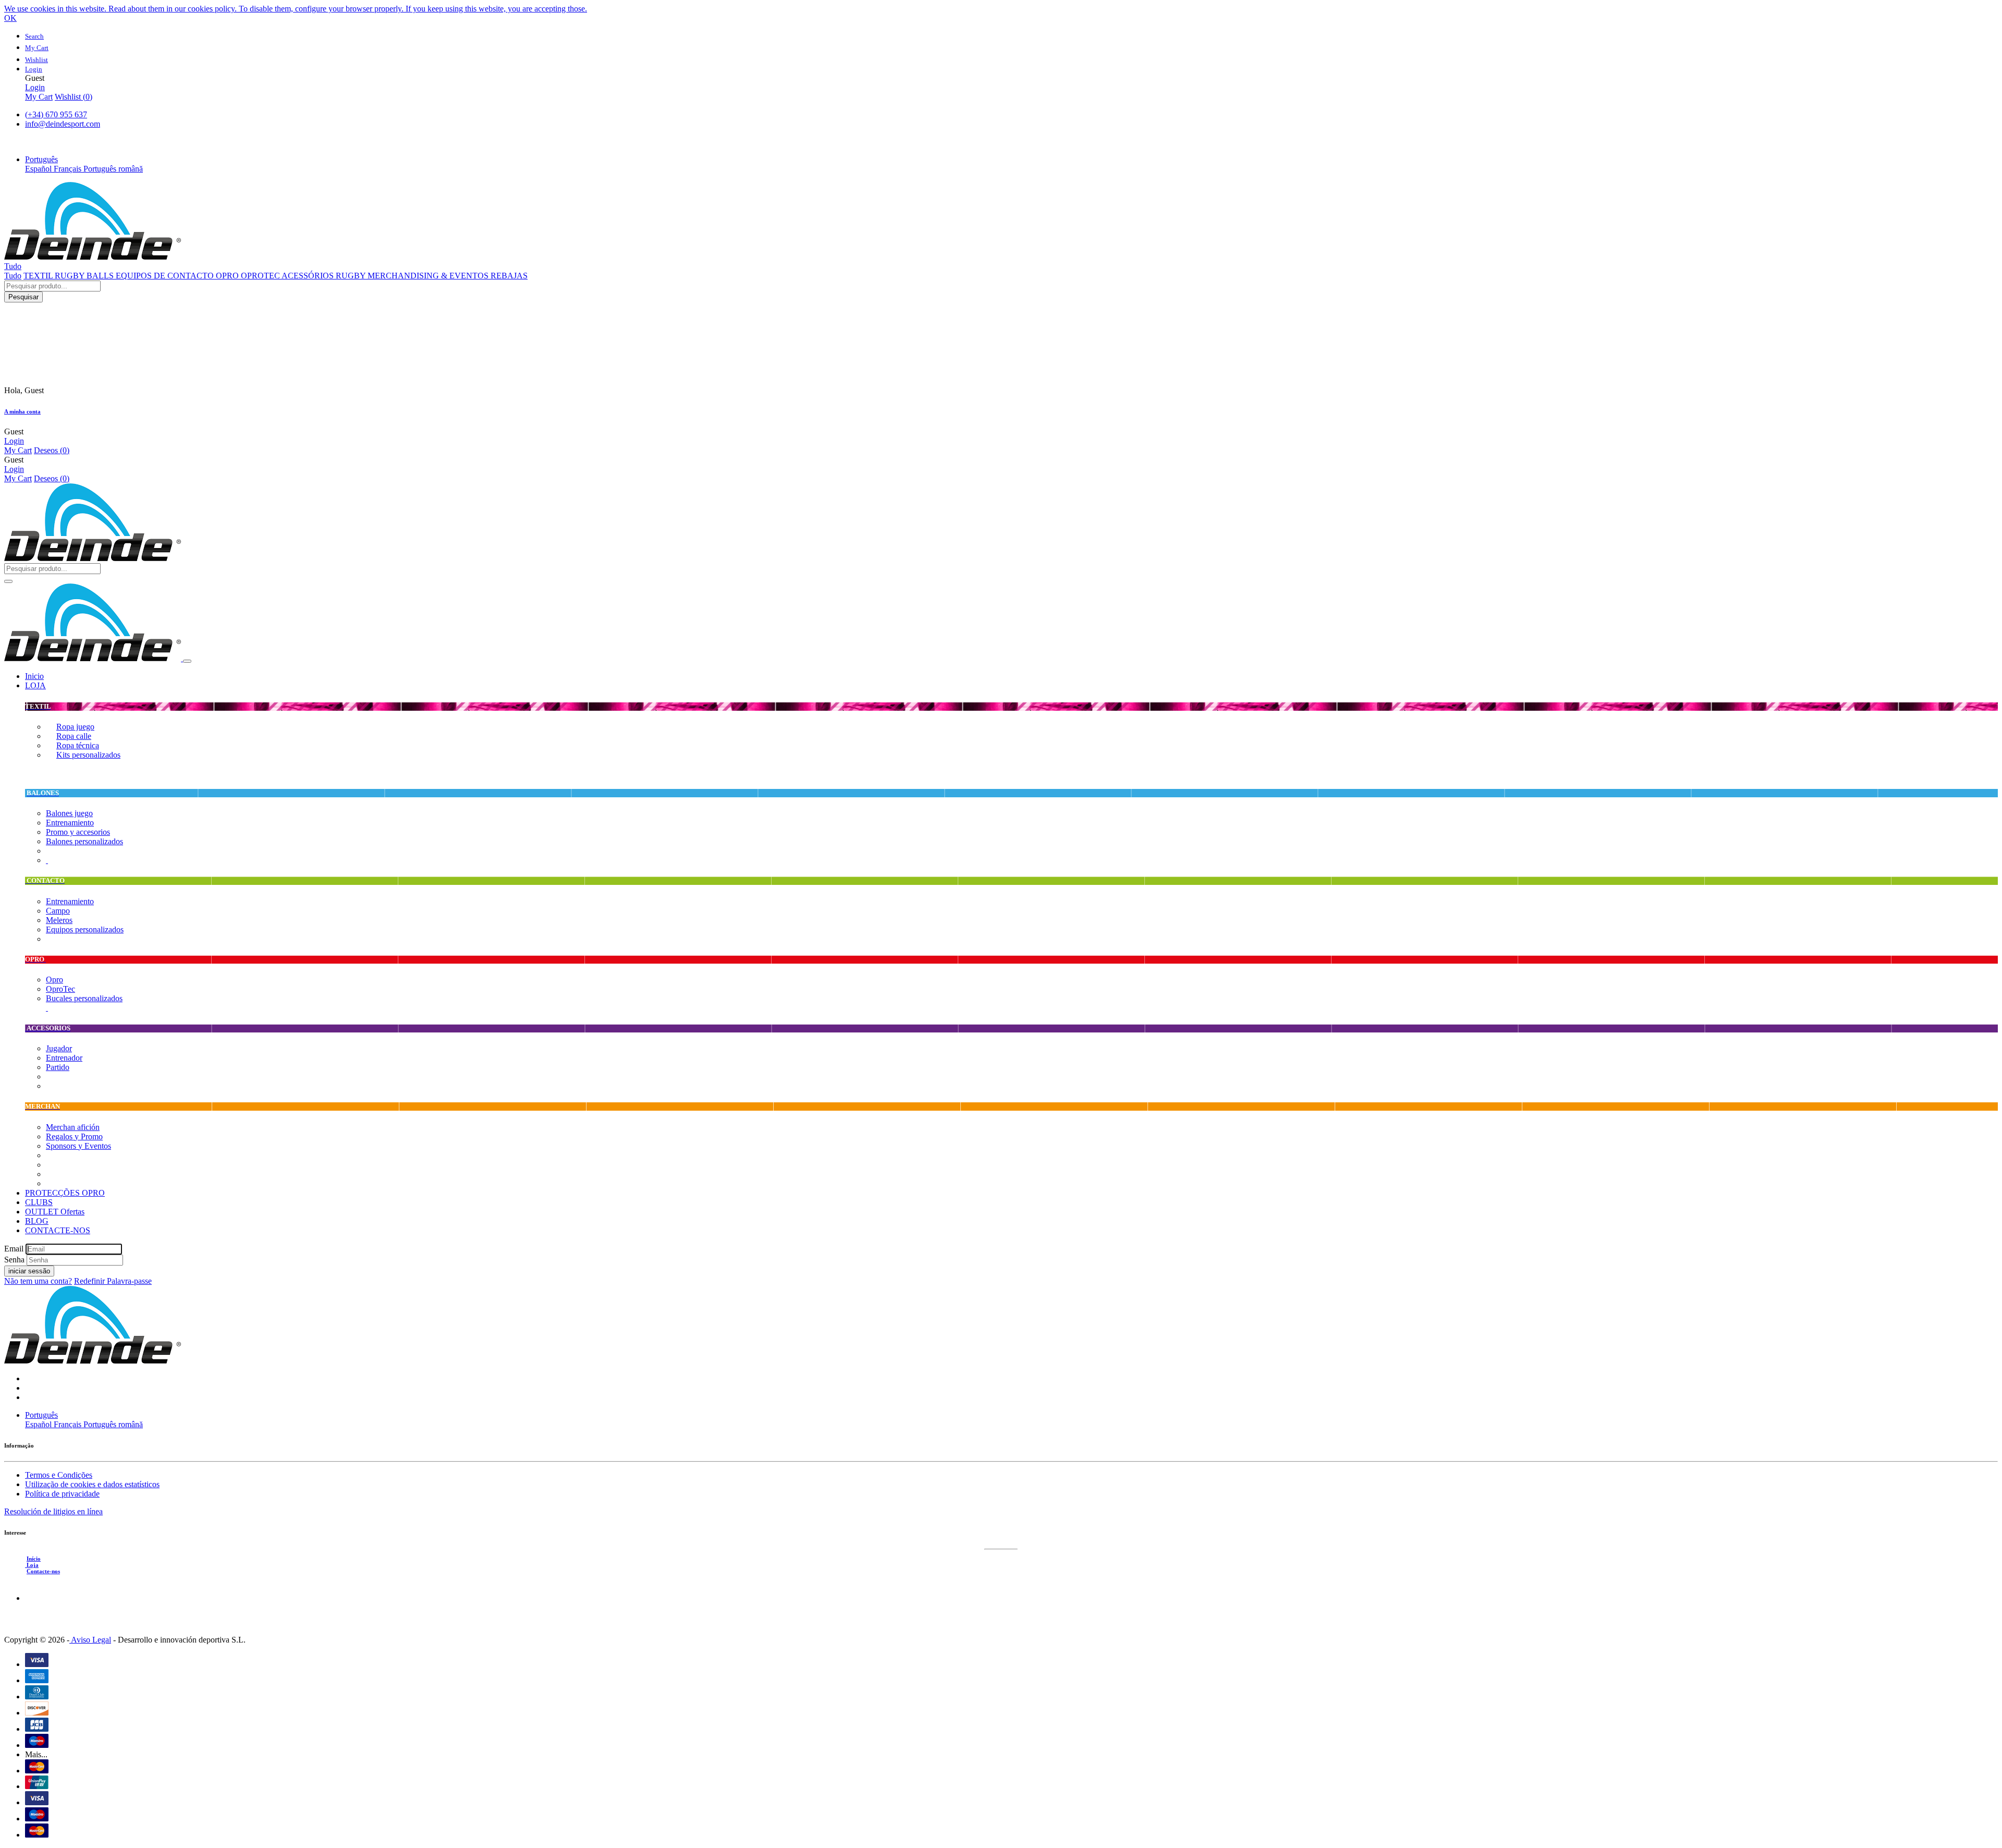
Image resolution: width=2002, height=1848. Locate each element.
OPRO (228, 276)
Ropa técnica (78, 745)
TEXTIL (39, 276)
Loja (32, 1565)
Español (39, 169)
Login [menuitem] (35, 87)
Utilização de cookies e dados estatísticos (92, 1484)
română (131, 169)
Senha (14, 1260)
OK (10, 18)
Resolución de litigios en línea (53, 1511)
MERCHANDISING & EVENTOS (429, 276)
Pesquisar (23, 297)
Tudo (13, 276)
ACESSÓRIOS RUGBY (325, 276)
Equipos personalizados (85, 929)
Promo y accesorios (78, 832)
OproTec (60, 989)
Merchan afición (73, 1127)
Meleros (59, 920)
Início (34, 1559)
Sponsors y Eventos (78, 1146)
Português (101, 169)
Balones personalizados (84, 841)
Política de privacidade (62, 1494)
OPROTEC (261, 276)
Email (14, 1249)
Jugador (59, 1048)
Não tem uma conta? (38, 1281)
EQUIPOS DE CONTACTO (166, 276)
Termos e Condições (59, 1475)
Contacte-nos (43, 1571)
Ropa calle (74, 736)
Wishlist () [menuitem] (74, 97)
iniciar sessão (29, 1271)
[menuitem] (34, 676)
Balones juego (69, 813)
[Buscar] (8, 581)
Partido (58, 1067)
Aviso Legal (90, 1640)
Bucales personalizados (84, 998)
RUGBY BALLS (85, 276)
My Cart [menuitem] (39, 97)
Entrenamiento (70, 823)
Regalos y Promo (74, 1136)
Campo (58, 911)
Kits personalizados (88, 755)
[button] (41, 159)
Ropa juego (75, 727)
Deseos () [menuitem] (52, 450)
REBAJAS (509, 276)
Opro (54, 980)
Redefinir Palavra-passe (113, 1281)
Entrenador (64, 1058)
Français (69, 169)
